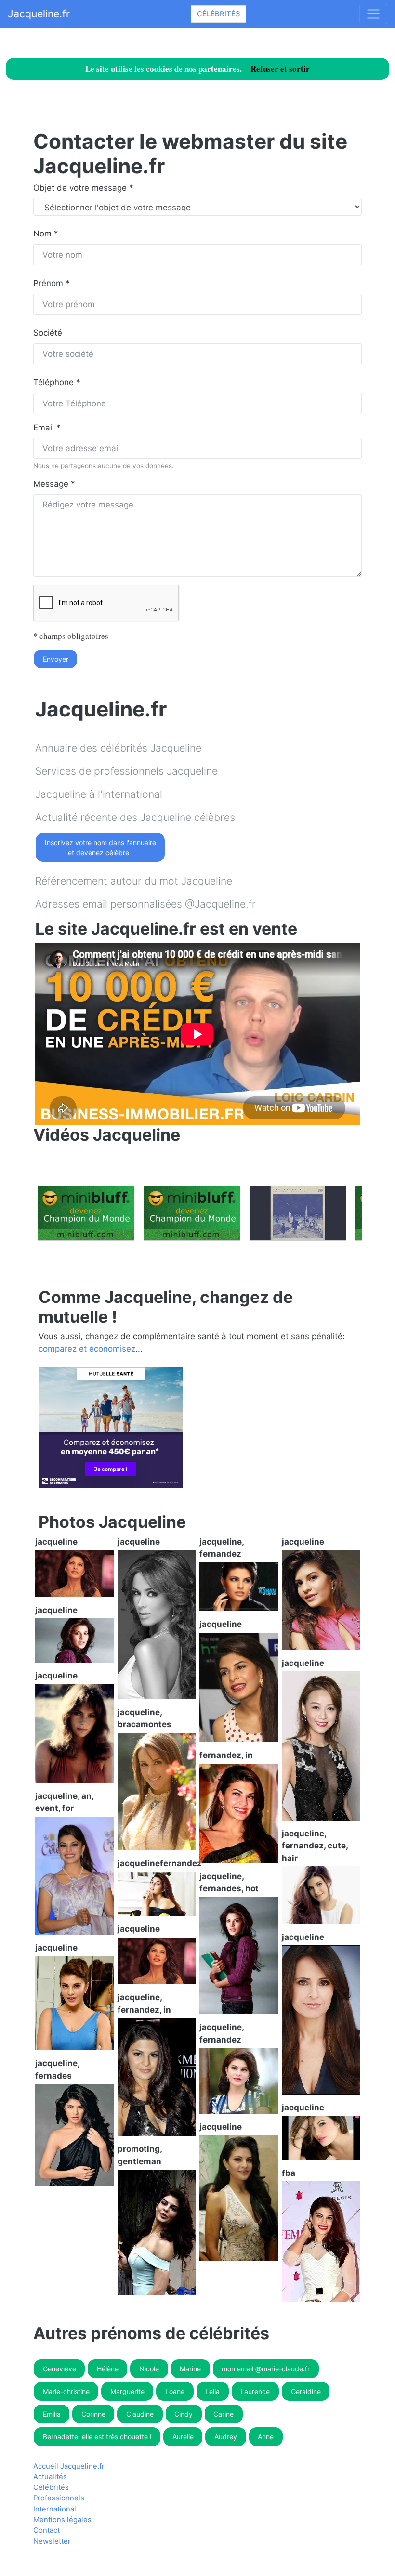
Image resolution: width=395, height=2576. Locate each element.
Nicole (149, 2369)
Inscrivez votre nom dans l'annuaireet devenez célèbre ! (100, 847)
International (55, 2509)
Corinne (93, 2414)
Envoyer (56, 659)
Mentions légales (62, 2520)
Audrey (226, 2437)
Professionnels (59, 2498)
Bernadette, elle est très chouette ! (97, 2437)
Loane (175, 2391)
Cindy (184, 2414)
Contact (46, 2530)
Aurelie (183, 2437)
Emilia (52, 2414)
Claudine (140, 2414)
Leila (212, 2391)
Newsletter (52, 2541)
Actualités (50, 2477)
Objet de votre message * (83, 188)
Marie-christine (66, 2391)
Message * (54, 484)
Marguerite (127, 2391)
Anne (266, 2437)
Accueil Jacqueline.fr (69, 2466)
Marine (190, 2369)
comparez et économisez (87, 1349)
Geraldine (306, 2391)
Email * (47, 428)
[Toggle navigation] (373, 14)
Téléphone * (57, 382)
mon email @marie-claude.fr (266, 2369)
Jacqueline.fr (39, 13)
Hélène (108, 2369)
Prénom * (52, 283)
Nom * (46, 234)
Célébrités (218, 14)
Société (48, 333)
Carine (224, 2414)
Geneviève (59, 2369)
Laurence (255, 2391)
